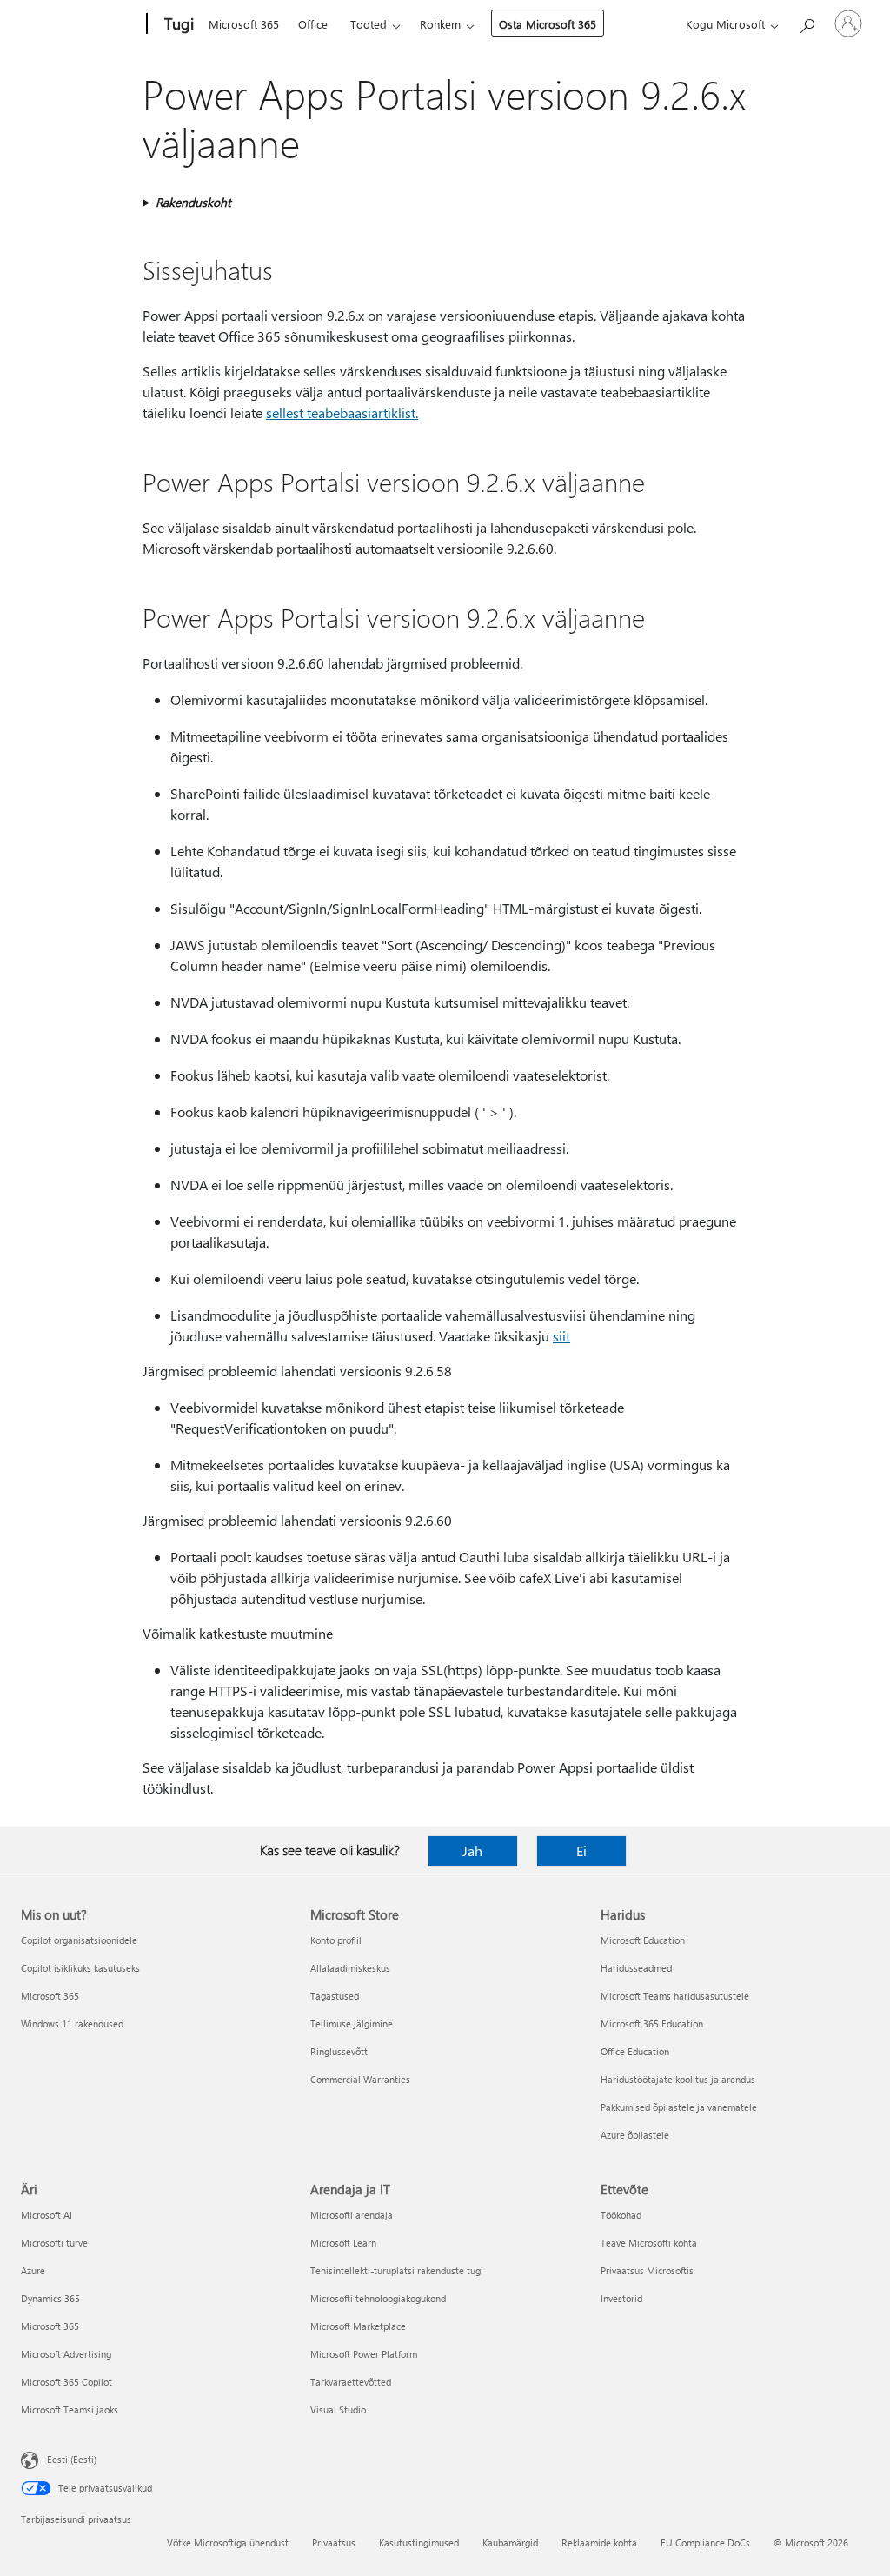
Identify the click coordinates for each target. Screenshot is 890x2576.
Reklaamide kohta (599, 2543)
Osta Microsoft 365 (548, 24)
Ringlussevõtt (339, 2051)
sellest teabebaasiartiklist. (342, 413)
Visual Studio (338, 2410)
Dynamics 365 (50, 2298)
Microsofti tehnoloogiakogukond (378, 2298)
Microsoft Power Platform (364, 2354)
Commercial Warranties (360, 2079)
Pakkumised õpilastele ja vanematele (679, 2107)
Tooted (369, 24)
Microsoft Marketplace (358, 2326)
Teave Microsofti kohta (649, 2243)
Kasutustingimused (419, 2543)
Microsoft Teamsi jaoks (70, 2410)
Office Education (635, 2051)
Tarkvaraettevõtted (351, 2382)
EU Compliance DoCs (705, 2543)
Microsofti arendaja (352, 2215)
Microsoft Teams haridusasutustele (675, 1996)
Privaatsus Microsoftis (647, 2270)
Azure (33, 2270)
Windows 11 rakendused (72, 2024)
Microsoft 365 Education (652, 2024)
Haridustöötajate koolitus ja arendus (678, 2079)
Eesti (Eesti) (72, 2459)
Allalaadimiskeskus (350, 1968)
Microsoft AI (46, 2215)
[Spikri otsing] (807, 22)
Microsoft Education (643, 1940)
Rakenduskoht (193, 202)
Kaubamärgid (510, 2543)
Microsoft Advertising (66, 2354)
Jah (472, 1850)
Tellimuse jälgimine (352, 2024)
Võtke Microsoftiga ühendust (228, 2543)
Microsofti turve (54, 2243)
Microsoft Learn (343, 2243)
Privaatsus (334, 2543)
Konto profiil (336, 1940)
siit (561, 1336)
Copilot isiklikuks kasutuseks (80, 1968)
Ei (581, 1850)
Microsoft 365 (244, 24)
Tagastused (335, 1996)
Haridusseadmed (636, 1968)
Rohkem (440, 24)
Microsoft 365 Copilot (66, 2382)
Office (313, 24)
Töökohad (621, 2215)
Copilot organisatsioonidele (79, 1940)
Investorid (621, 2298)
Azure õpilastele (635, 2135)
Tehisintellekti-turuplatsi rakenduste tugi (397, 2270)
